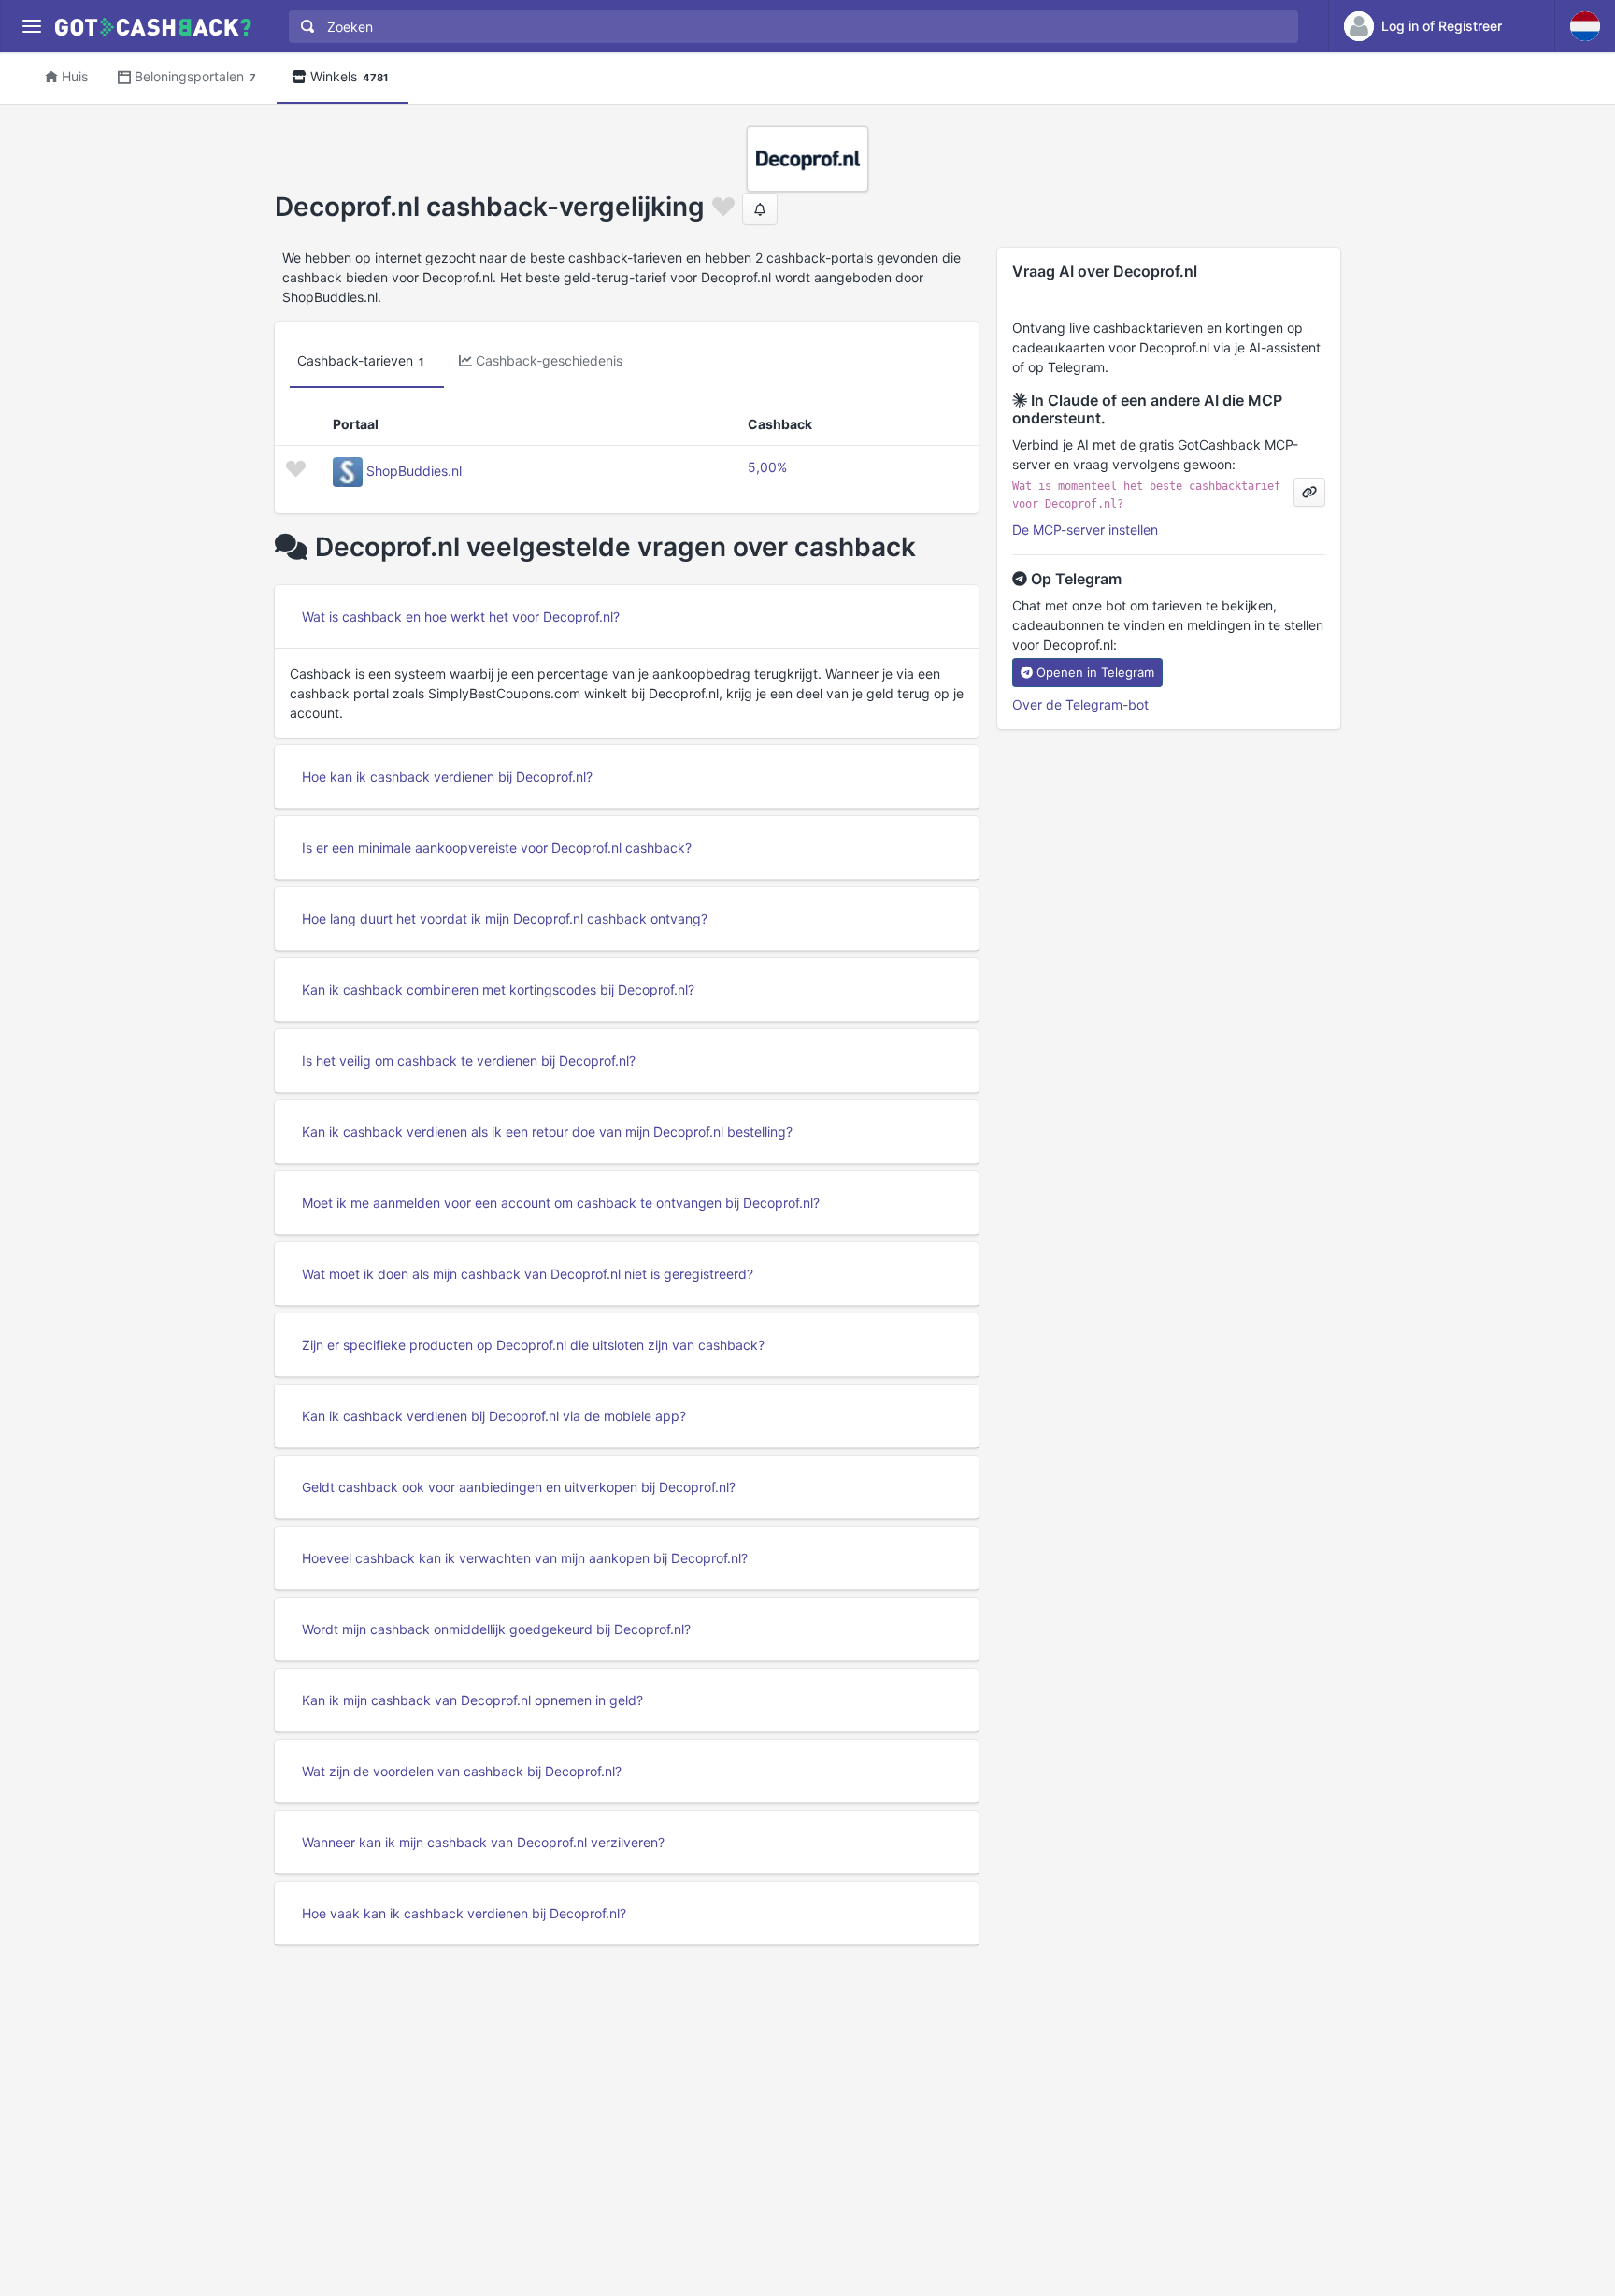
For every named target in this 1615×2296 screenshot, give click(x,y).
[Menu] (31, 27)
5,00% (767, 467)
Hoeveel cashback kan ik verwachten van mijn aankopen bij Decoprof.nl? (525, 1558)
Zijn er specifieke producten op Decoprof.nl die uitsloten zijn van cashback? (533, 1345)
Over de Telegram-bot (1080, 704)
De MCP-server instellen (1085, 530)
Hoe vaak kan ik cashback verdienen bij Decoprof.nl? (464, 1913)
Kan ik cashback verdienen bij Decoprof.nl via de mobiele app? (494, 1416)
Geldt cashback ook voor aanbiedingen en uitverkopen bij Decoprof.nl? (519, 1487)
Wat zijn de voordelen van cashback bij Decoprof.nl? (462, 1771)
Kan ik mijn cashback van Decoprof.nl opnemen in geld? (472, 1700)
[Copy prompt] (1309, 492)
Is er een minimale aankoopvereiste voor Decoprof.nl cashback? (497, 847)
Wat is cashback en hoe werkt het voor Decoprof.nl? (461, 617)
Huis (75, 76)
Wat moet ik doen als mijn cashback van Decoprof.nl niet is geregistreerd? (528, 1274)
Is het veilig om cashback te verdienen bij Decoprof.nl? (469, 1061)
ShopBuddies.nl (414, 471)
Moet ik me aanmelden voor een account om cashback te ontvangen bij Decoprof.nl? (561, 1203)
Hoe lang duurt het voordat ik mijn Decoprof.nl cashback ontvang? (505, 918)
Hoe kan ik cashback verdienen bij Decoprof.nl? (447, 776)
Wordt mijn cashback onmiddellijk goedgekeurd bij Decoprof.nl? (496, 1629)
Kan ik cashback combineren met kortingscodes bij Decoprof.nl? (498, 990)
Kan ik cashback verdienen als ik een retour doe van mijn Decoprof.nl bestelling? (547, 1132)
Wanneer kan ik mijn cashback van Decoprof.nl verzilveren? (483, 1842)
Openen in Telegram (1095, 672)
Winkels (349, 76)
